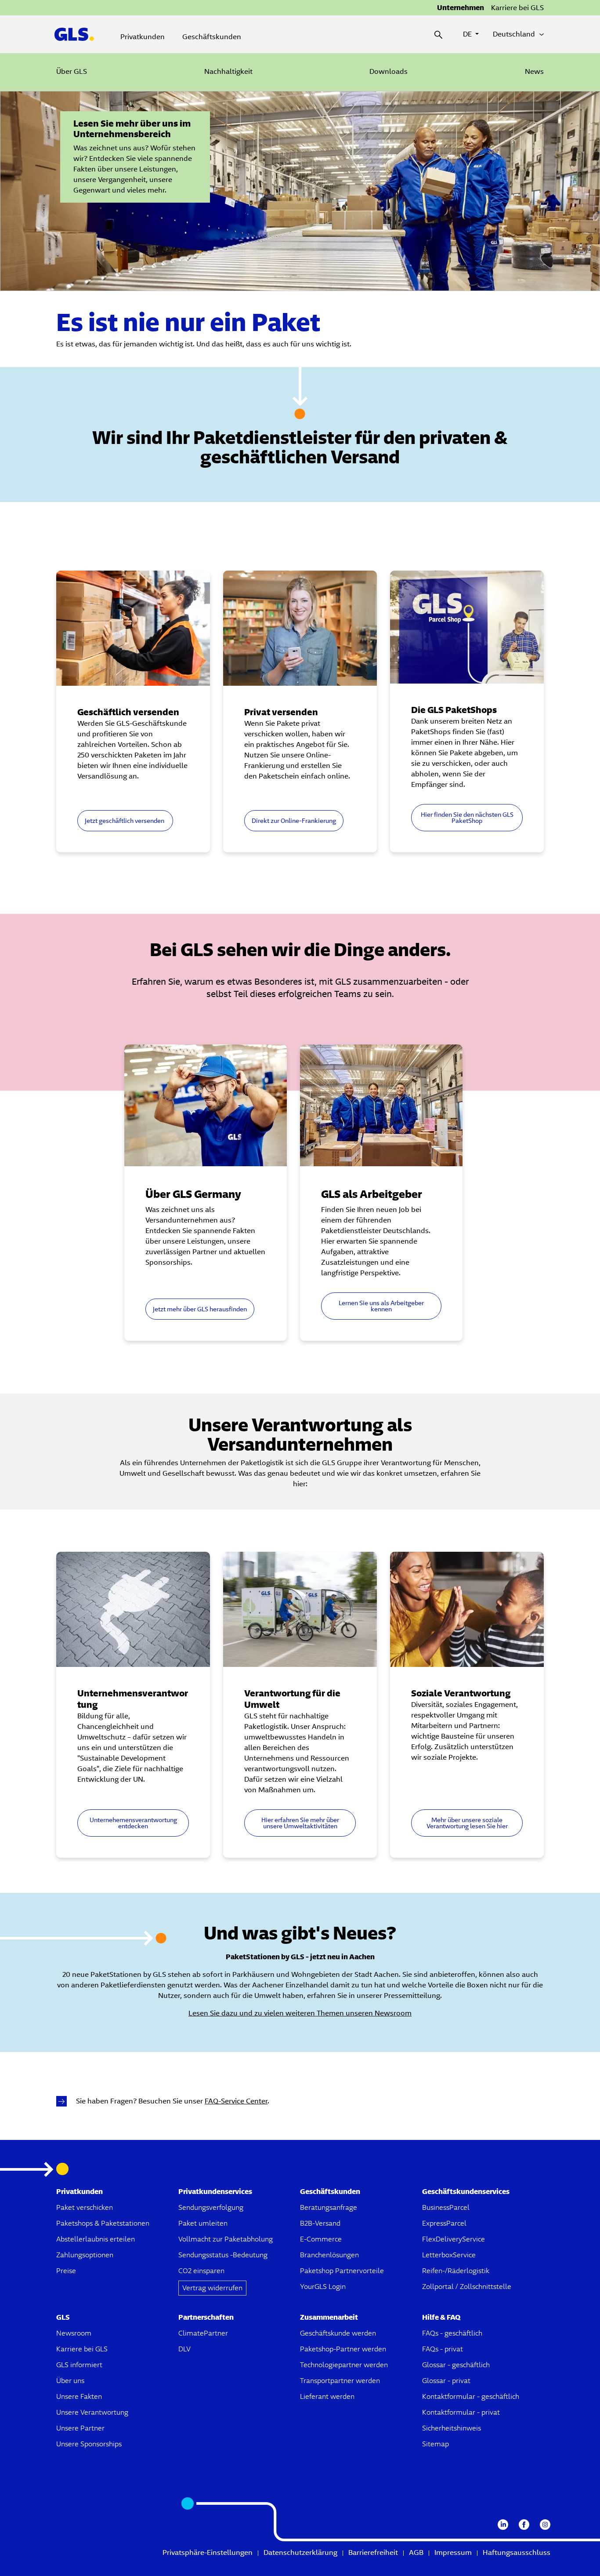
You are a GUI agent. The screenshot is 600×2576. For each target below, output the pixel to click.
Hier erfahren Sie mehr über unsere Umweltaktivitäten (300, 1823)
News (534, 71)
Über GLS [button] (72, 71)
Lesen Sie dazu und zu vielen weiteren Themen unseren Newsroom (300, 2013)
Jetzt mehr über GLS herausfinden (200, 1309)
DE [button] (471, 34)
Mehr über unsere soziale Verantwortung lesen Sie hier (467, 1823)
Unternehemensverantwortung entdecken (133, 1823)
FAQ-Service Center (236, 2101)
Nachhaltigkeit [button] (228, 71)
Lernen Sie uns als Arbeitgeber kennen (381, 1306)
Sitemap (436, 2444)
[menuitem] (72, 72)
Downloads (389, 71)
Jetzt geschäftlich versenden (125, 821)
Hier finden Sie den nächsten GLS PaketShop (467, 818)
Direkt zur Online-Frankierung (294, 821)
